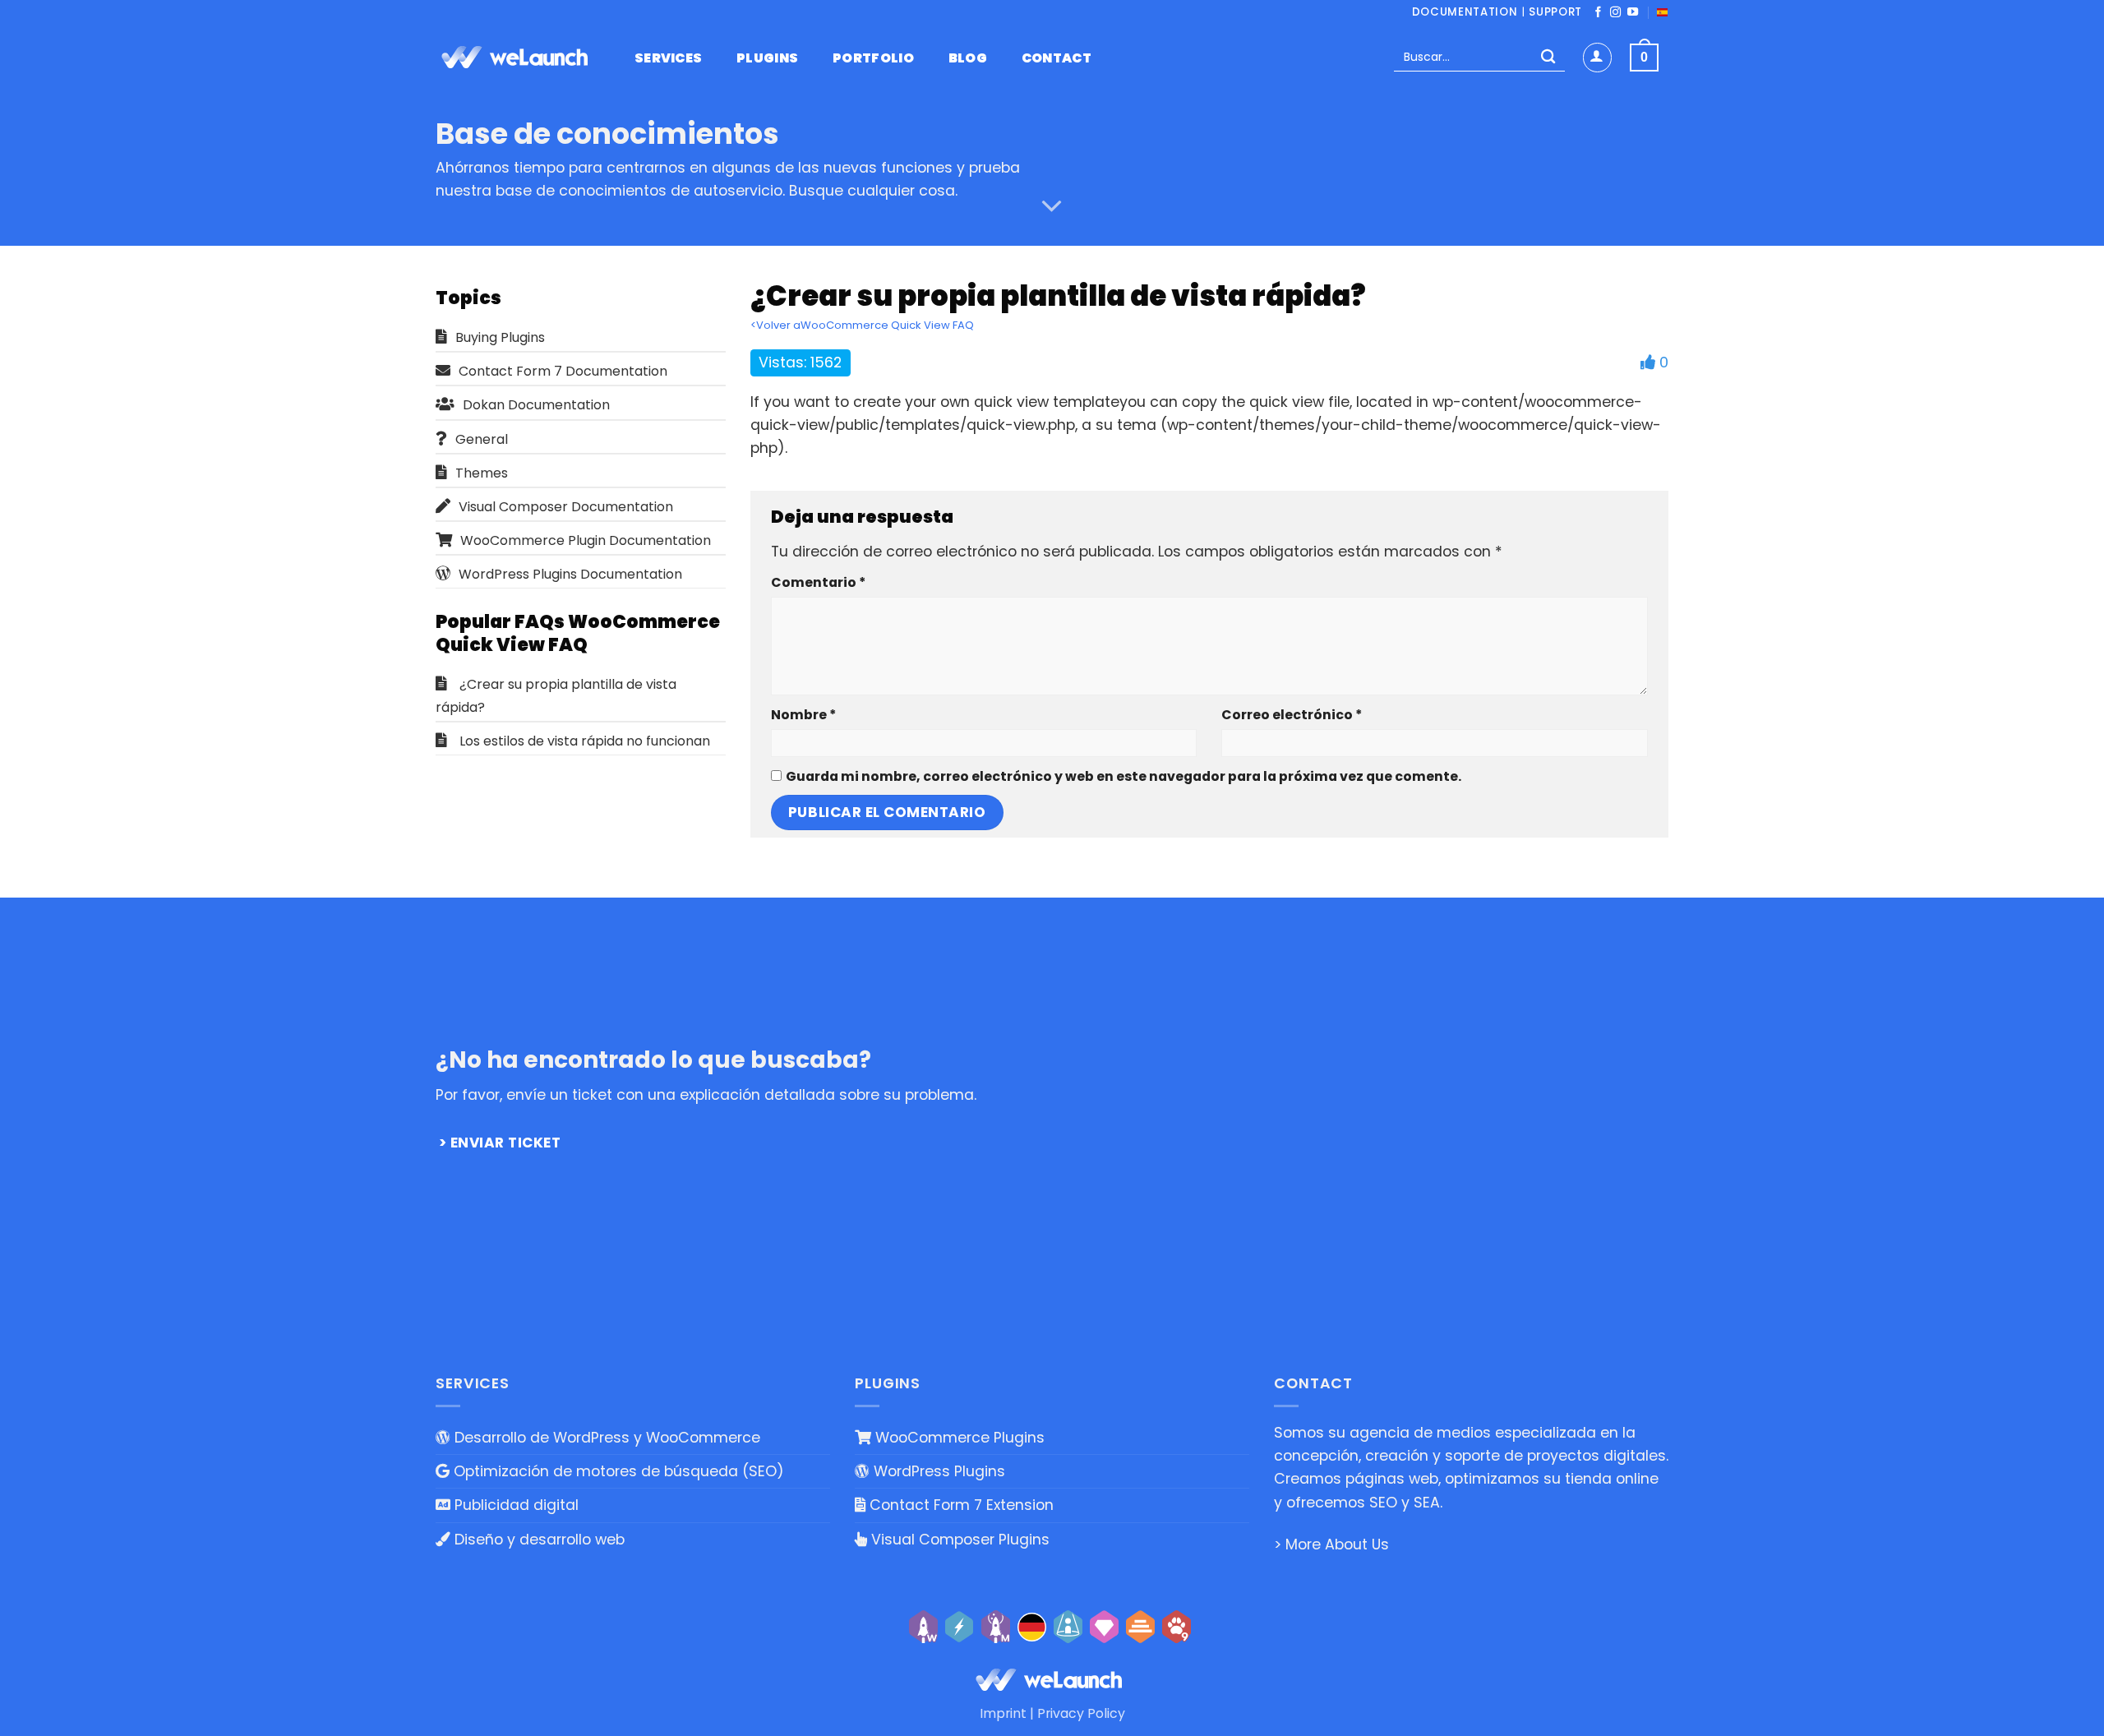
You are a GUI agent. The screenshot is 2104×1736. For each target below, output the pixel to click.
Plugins (767, 58)
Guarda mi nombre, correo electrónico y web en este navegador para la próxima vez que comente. (1124, 776)
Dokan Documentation (536, 405)
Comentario (818, 582)
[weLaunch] (518, 58)
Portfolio (873, 58)
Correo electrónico (1292, 715)
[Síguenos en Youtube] (1633, 13)
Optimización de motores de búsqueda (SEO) (617, 1471)
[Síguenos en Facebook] (1598, 13)
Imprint (1003, 1713)
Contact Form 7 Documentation (563, 371)
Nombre (803, 715)
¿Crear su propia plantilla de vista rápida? (556, 696)
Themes (482, 473)
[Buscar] (1548, 58)
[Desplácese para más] (1052, 206)
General (482, 439)
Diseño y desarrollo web (538, 1540)
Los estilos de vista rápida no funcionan (585, 741)
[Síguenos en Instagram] (1615, 13)
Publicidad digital (514, 1505)
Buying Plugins (500, 337)
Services (669, 58)
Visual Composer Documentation (566, 507)
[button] (1597, 57)
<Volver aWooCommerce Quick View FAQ (862, 325)
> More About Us (1331, 1544)
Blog (968, 58)
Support (1555, 12)
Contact (1057, 58)
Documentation (1465, 12)
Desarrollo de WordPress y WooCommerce (605, 1438)
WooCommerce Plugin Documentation (586, 540)
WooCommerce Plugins (958, 1438)
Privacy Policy (1081, 1713)
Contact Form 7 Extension (960, 1505)
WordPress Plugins (937, 1471)
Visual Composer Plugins (958, 1540)
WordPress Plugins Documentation (570, 574)
